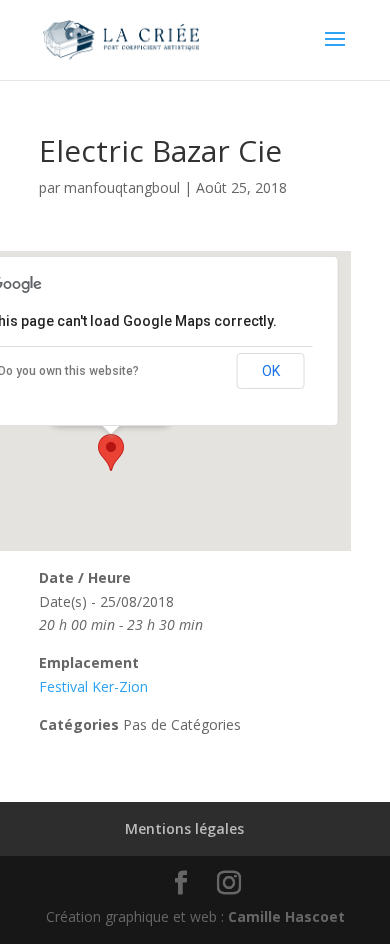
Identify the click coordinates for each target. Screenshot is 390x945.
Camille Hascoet (286, 916)
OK (271, 371)
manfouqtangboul (122, 187)
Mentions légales (184, 828)
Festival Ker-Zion (93, 686)
